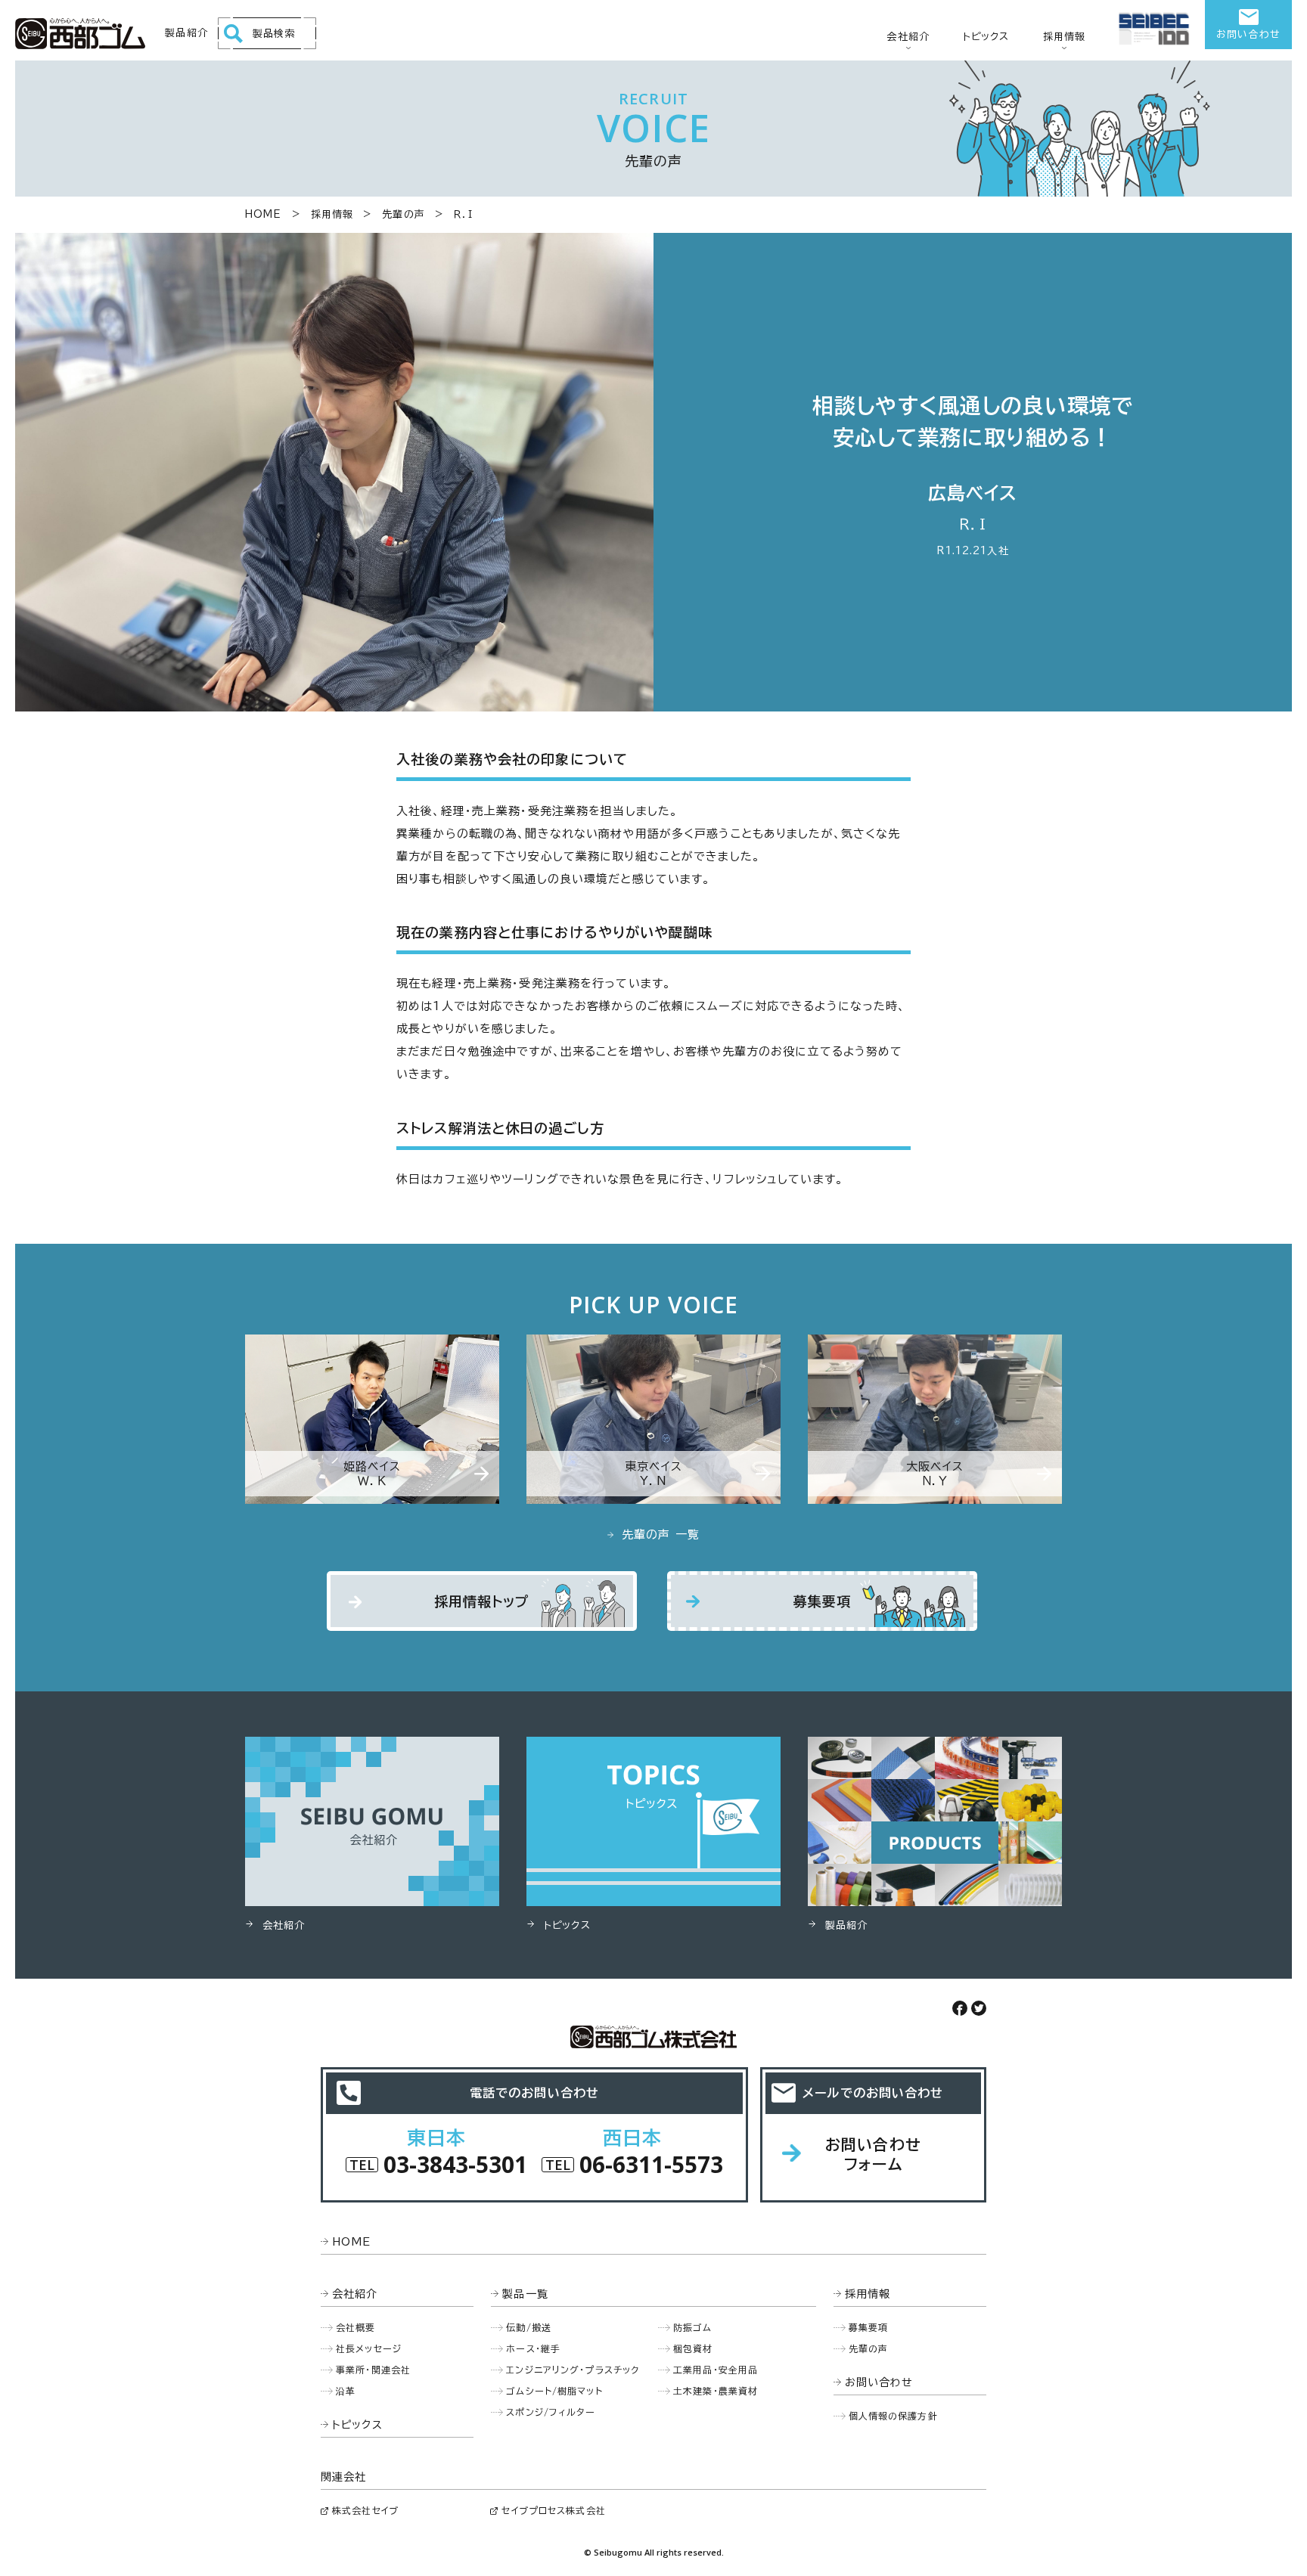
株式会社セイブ (365, 2510)
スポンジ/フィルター (551, 2412)
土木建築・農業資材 (716, 2391)
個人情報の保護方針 (893, 2416)
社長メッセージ (369, 2348)
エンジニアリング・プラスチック (573, 2370)
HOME (264, 214)
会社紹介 (908, 37)
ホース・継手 (533, 2348)
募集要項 (823, 1601)
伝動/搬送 (529, 2327)
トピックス (986, 37)
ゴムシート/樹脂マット (554, 2391)
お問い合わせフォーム (873, 2154)
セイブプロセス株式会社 (553, 2510)
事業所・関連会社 (373, 2370)
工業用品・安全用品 (716, 2370)
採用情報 (1065, 37)
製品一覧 (525, 2294)
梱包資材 (693, 2348)
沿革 (346, 2391)
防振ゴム (693, 2327)
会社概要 (356, 2327)
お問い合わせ (1248, 34)
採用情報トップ (482, 1601)
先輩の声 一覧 (661, 1534)
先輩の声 (404, 214)
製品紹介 (186, 33)
